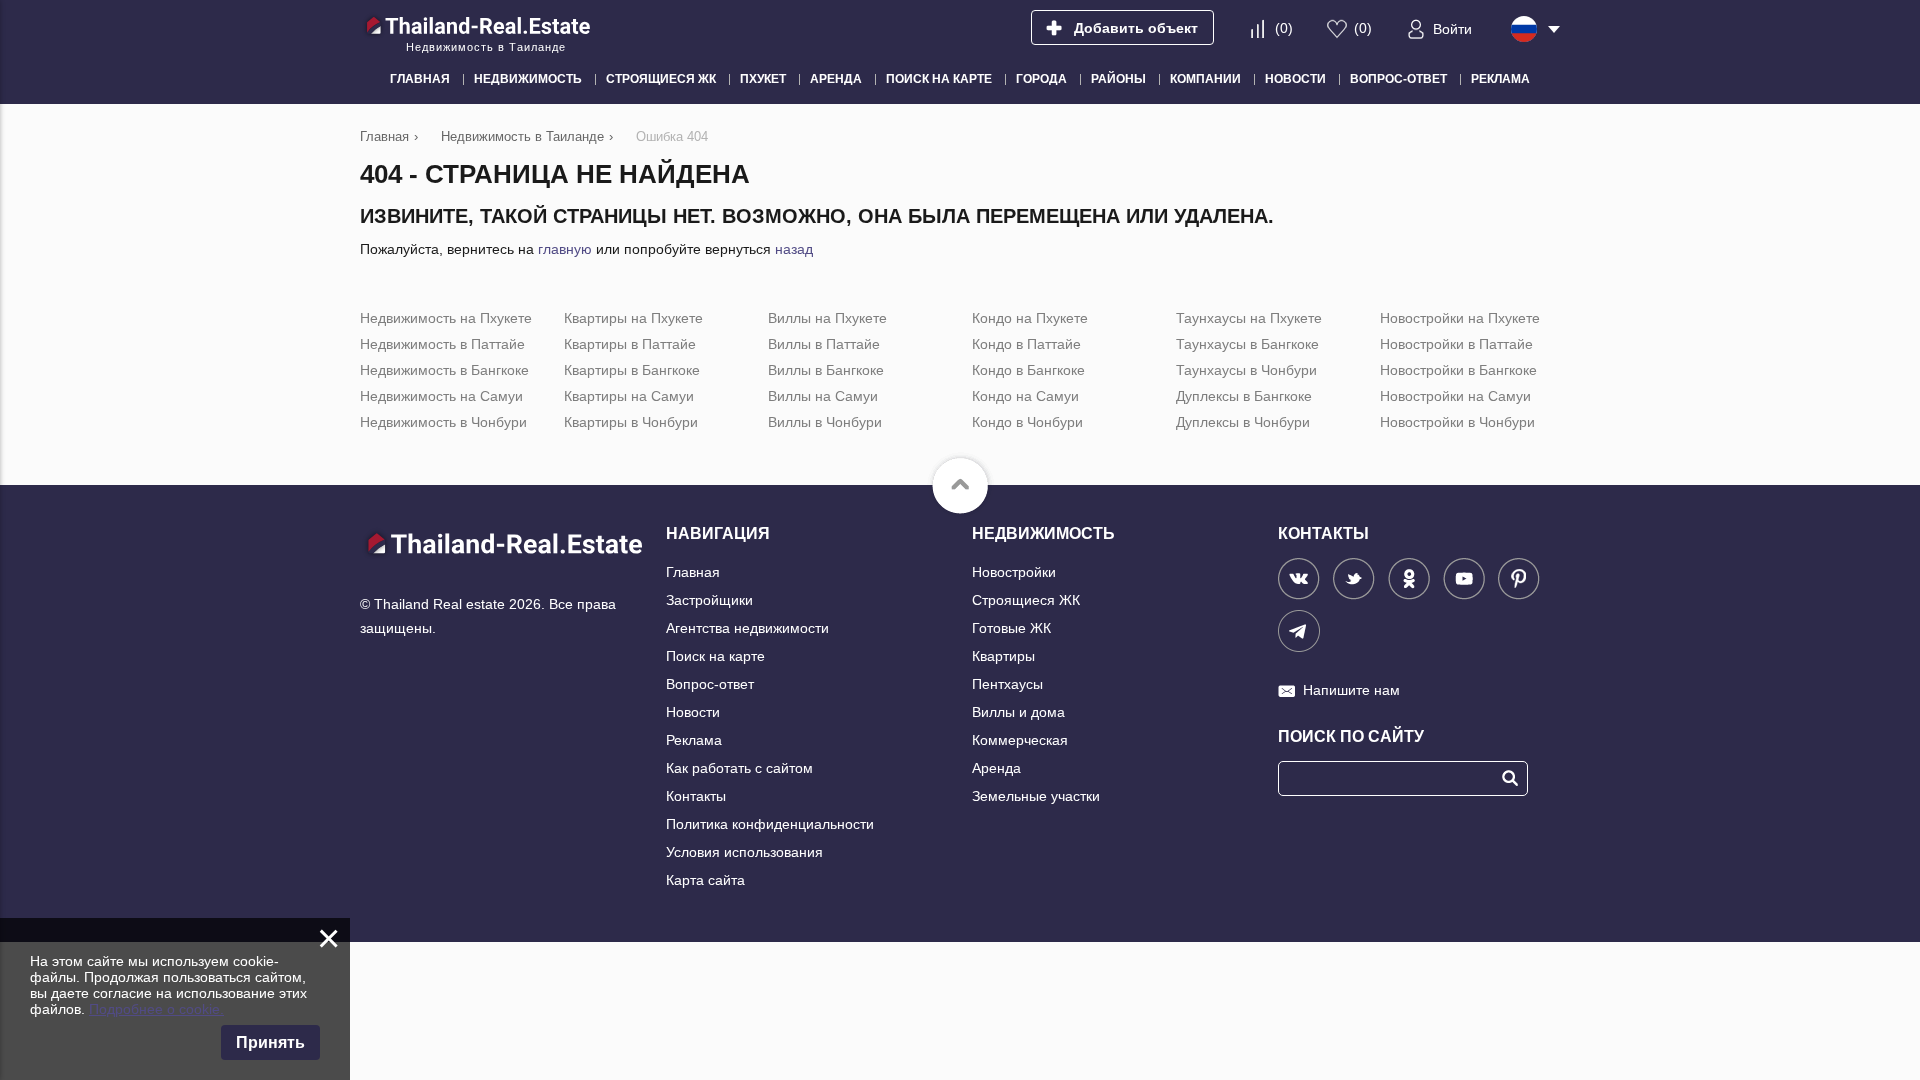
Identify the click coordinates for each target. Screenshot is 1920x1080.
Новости (693, 712)
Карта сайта (705, 880)
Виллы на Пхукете (827, 318)
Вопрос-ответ (710, 684)
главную (565, 249)
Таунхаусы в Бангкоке (1247, 344)
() (1284, 28)
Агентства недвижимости (747, 628)
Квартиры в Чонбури (631, 422)
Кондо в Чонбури (1027, 422)
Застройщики (709, 600)
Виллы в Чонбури (825, 422)
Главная (693, 572)
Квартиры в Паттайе (630, 344)
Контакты (696, 796)
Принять (270, 1042)
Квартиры (1003, 656)
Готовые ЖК (1011, 628)
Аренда (996, 768)
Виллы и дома (1018, 712)
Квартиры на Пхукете (633, 318)
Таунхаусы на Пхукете (1249, 318)
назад (794, 249)
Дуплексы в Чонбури (1243, 422)
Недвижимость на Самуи (441, 396)
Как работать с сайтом (739, 768)
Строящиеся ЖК (1026, 600)
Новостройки (1014, 572)
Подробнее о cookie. (156, 1009)
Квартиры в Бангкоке (632, 370)
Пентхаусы (1007, 684)
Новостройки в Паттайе (1456, 344)
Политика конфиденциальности (770, 824)
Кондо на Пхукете (1030, 318)
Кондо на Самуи (1025, 396)
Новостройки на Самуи (1455, 396)
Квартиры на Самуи (629, 396)
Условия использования (744, 852)
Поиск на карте (715, 656)
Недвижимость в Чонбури (443, 422)
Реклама (694, 740)
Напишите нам (1351, 690)
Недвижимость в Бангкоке (444, 370)
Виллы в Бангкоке (826, 370)
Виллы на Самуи (823, 396)
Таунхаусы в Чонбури (1246, 370)
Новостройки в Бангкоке (1458, 370)
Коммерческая (1020, 740)
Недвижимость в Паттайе (442, 344)
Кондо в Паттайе (1026, 344)
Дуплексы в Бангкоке (1244, 396)
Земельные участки (1036, 796)
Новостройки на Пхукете (1460, 318)
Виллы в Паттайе (824, 344)
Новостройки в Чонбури (1457, 422)
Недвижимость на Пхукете (446, 318)
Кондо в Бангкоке (1028, 370)
